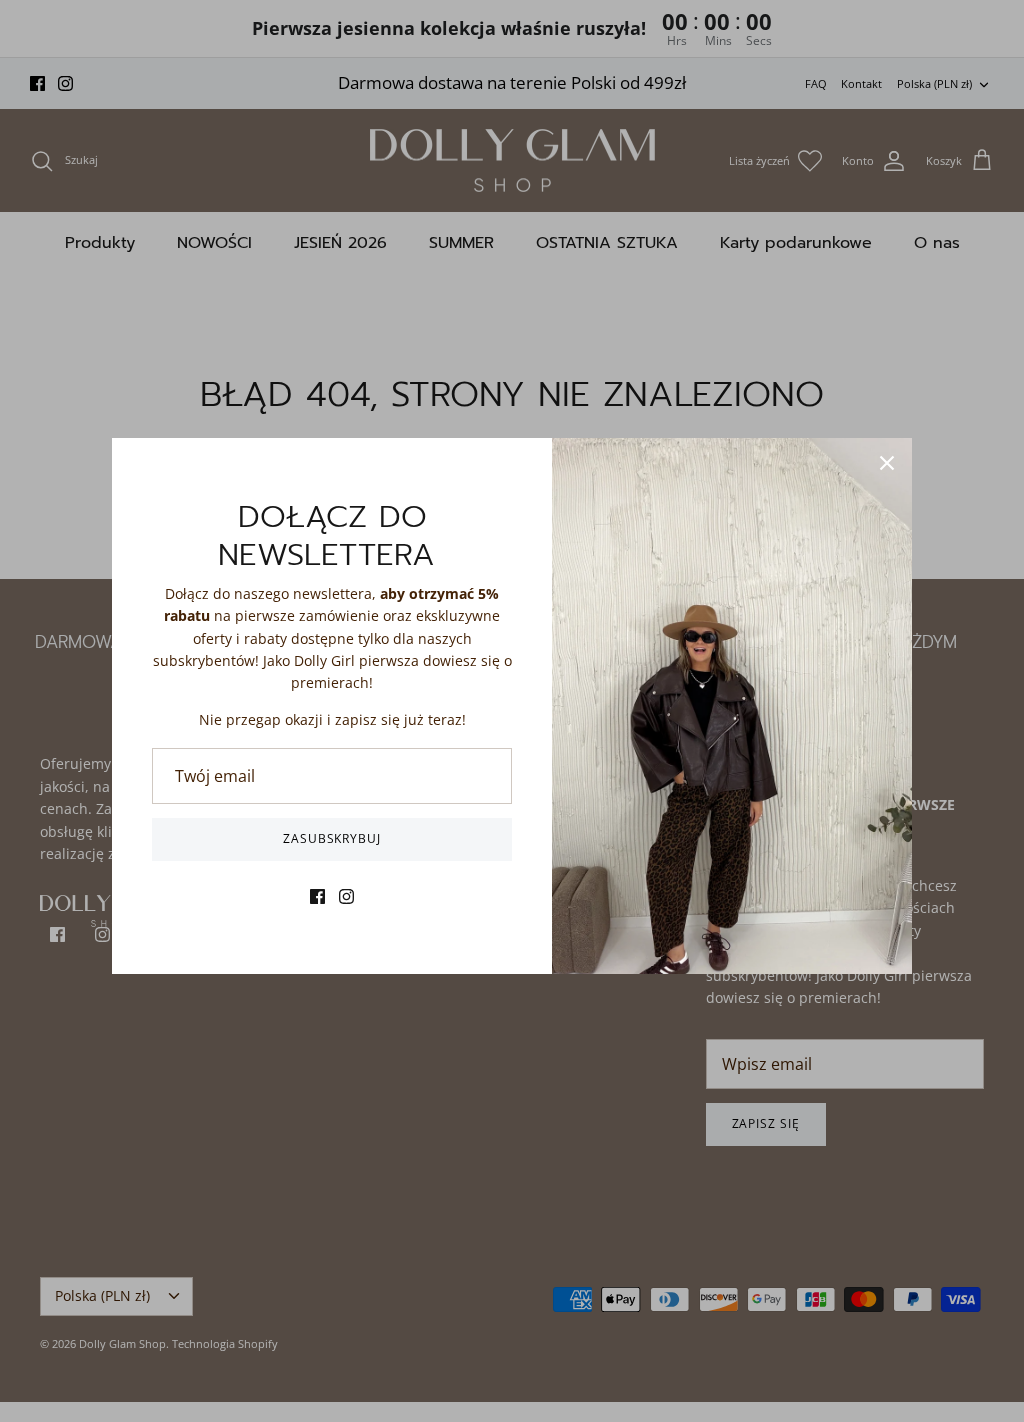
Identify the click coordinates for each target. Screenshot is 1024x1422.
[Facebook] (317, 896)
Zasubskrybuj (332, 838)
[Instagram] (346, 896)
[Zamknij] (887, 463)
